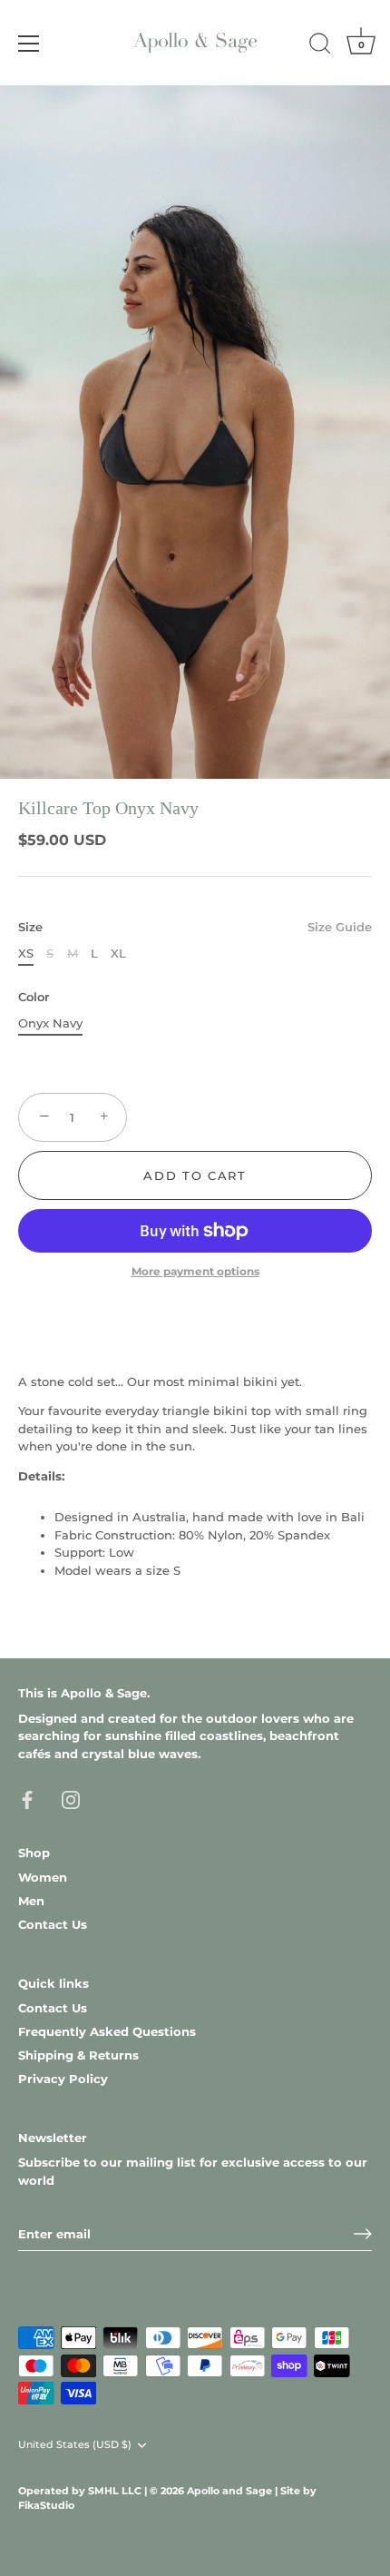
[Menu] (29, 44)
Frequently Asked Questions (107, 2031)
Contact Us (53, 1924)
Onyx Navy (50, 1023)
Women (43, 1877)
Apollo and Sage (231, 2491)
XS (26, 954)
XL (118, 954)
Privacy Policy (63, 2079)
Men (31, 1901)
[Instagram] (71, 1798)
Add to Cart (195, 1175)
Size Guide (340, 927)
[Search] (320, 46)
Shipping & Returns (78, 2055)
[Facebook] (27, 1798)
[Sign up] (363, 2234)
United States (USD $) (75, 2445)
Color (34, 997)
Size (195, 927)
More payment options (195, 1272)
